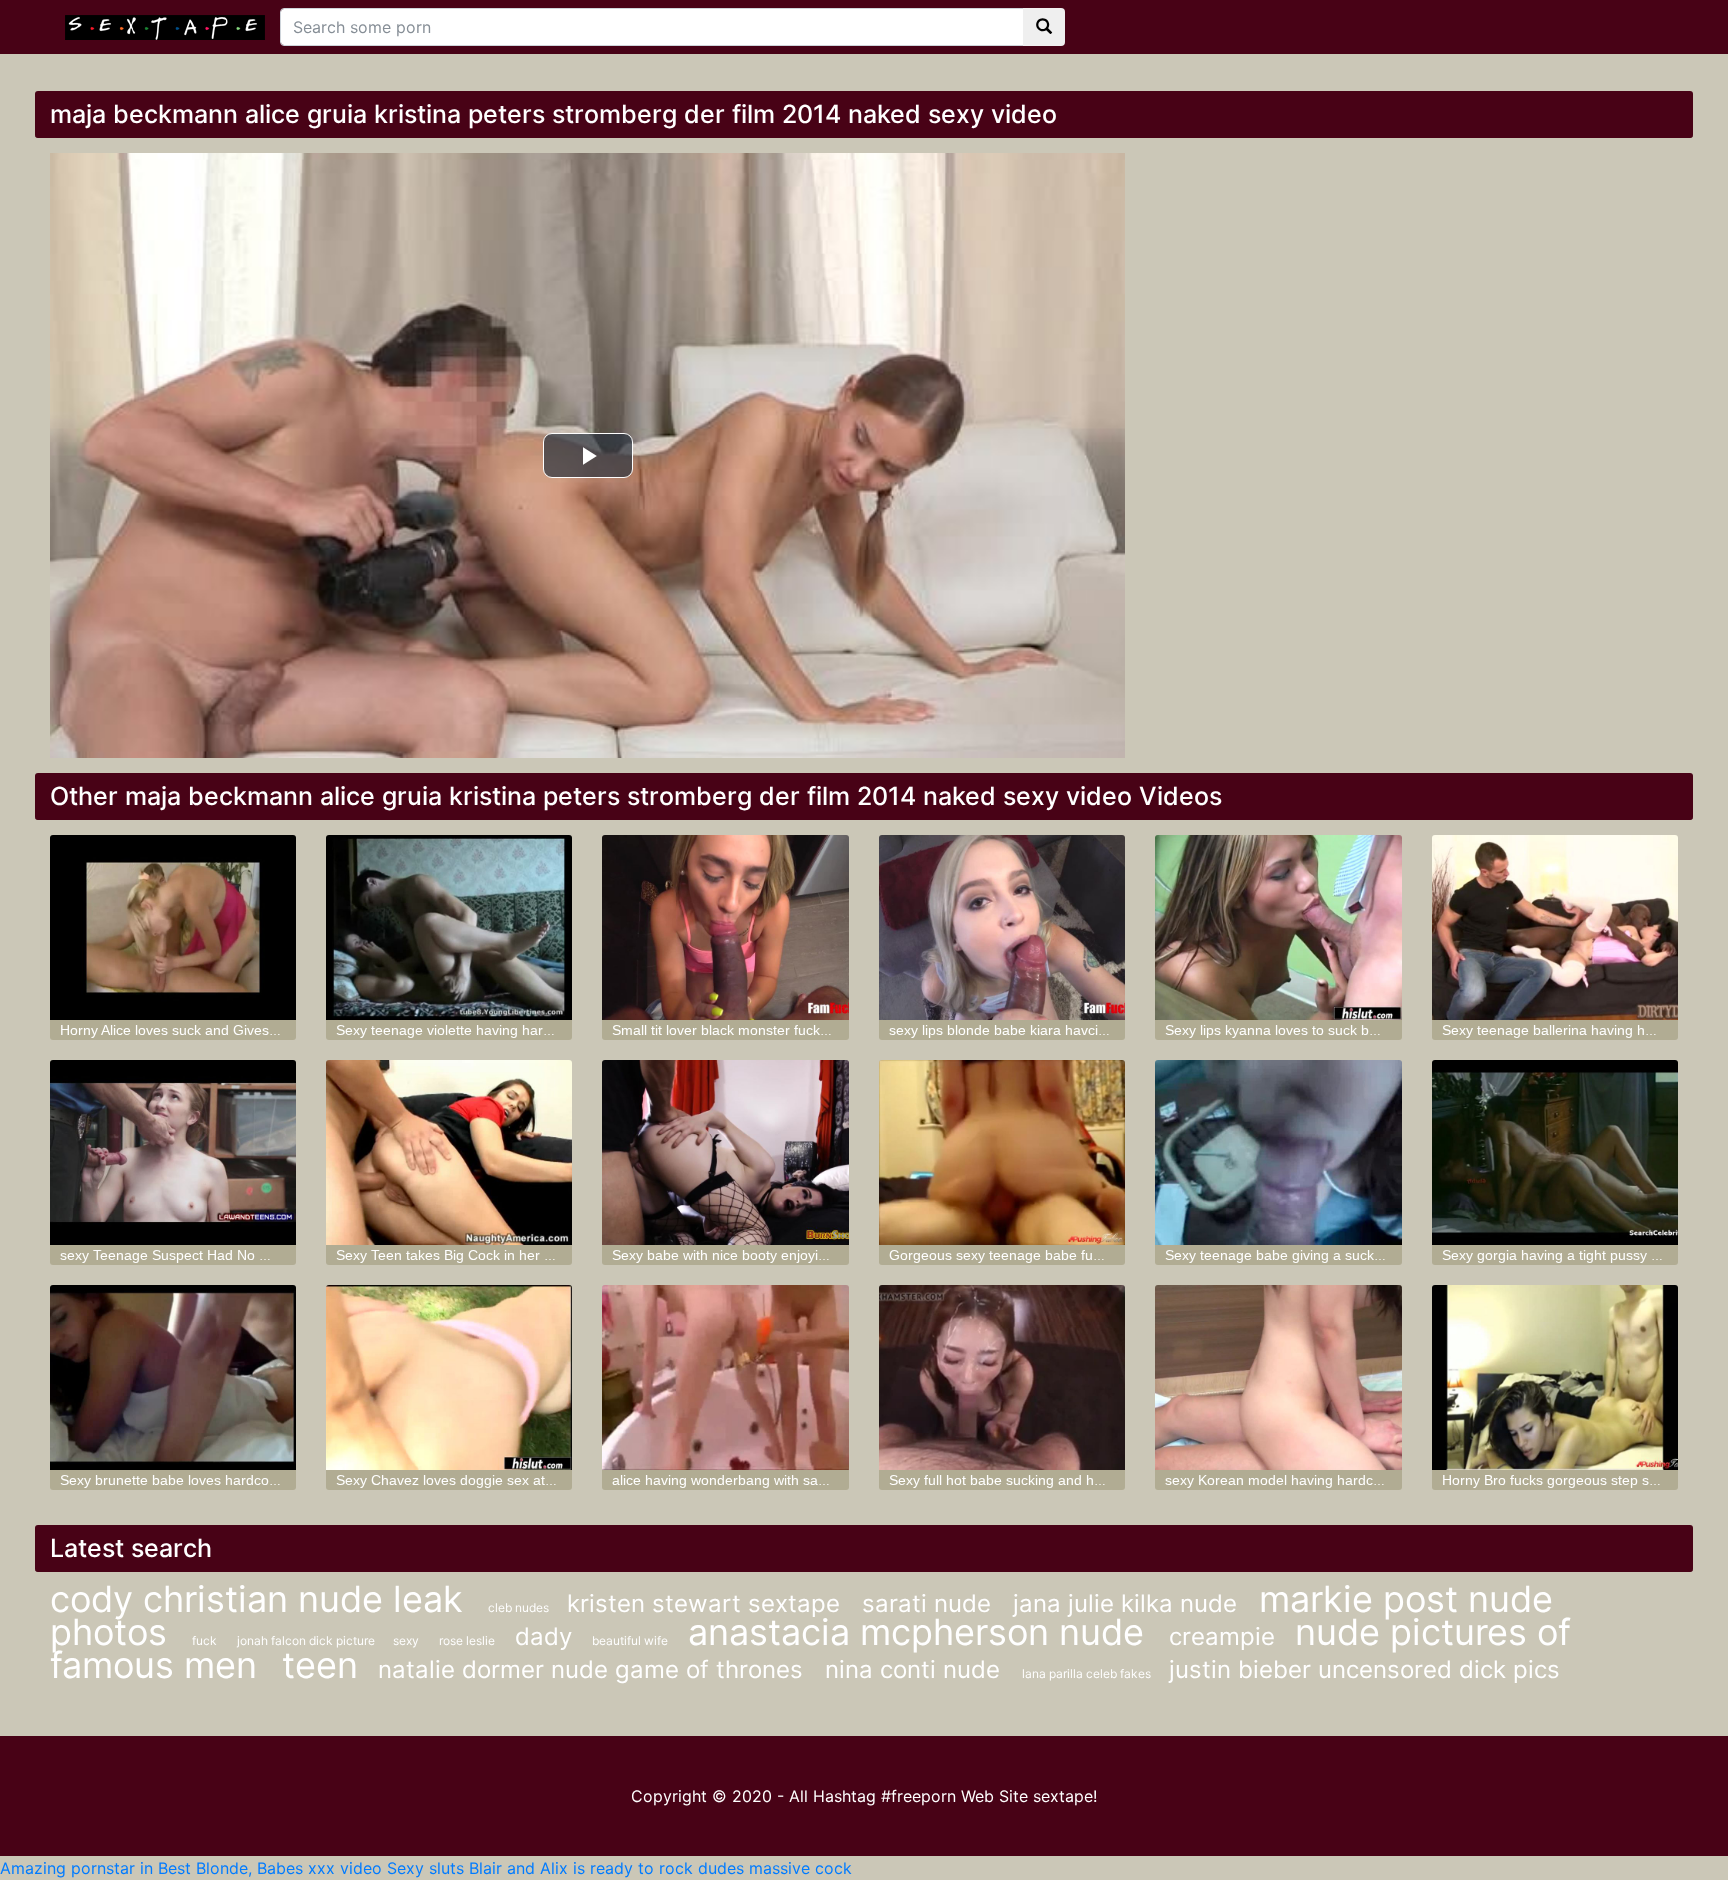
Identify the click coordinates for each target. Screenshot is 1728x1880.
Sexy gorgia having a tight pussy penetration (1582, 1255)
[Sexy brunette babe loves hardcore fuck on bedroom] (173, 1377)
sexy (406, 1640)
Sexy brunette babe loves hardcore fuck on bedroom (226, 1480)
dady (543, 1636)
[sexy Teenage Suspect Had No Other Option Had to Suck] (173, 1152)
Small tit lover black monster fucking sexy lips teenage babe (800, 1030)
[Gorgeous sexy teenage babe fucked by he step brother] (1002, 1152)
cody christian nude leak (261, 1599)
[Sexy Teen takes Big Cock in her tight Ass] (449, 1152)
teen (320, 1665)
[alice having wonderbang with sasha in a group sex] (725, 1377)
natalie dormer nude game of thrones (594, 1669)
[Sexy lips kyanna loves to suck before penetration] (1278, 927)
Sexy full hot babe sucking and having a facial (1033, 1480)
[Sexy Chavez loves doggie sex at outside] (449, 1377)
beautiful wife (630, 1640)
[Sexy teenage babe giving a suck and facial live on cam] (1278, 1152)
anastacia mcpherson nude (921, 1632)
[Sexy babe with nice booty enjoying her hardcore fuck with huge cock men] (725, 1152)
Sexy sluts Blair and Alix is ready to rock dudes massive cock (619, 1868)
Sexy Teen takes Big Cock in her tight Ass (466, 1255)
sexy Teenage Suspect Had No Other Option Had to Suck (241, 1255)
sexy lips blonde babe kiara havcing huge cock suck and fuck (1081, 1030)
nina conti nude (916, 1669)
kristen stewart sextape (707, 1603)
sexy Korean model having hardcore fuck (1294, 1480)
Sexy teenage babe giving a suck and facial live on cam (1340, 1255)
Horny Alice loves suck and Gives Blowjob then (207, 1030)
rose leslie (467, 1640)
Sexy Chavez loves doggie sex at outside (465, 1480)
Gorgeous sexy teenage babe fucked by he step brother (1066, 1255)
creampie (1222, 1636)
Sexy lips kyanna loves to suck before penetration (1321, 1030)
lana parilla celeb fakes (1088, 1673)
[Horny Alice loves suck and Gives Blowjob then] (173, 927)
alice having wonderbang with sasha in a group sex (773, 1480)
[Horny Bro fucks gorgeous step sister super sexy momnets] (1555, 1377)
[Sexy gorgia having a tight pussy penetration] (1555, 1152)
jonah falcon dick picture (307, 1640)
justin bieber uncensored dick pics (1364, 1669)
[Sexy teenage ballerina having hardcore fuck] (1555, 927)
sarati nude (930, 1603)
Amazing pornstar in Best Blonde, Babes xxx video (191, 1868)
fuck (204, 1640)
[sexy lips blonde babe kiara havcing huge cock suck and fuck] (1002, 927)
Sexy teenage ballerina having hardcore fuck (1583, 1030)
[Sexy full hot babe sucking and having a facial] (1002, 1377)
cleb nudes (520, 1607)
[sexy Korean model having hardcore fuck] (1278, 1377)
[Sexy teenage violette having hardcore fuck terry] (449, 927)
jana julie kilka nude (1128, 1603)
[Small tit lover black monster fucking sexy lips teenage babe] (725, 927)
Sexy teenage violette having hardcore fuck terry (489, 1030)
